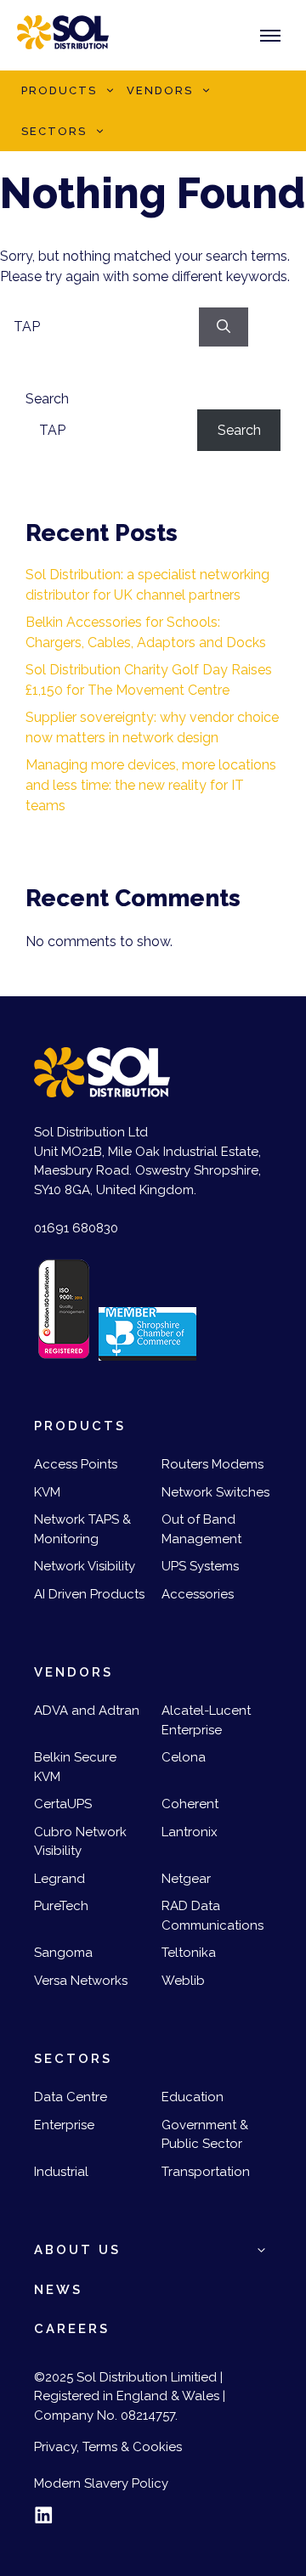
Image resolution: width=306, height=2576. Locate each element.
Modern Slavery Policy (101, 2483)
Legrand (59, 1879)
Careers (72, 2329)
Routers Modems (212, 1464)
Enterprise (64, 2125)
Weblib (183, 1981)
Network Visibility (85, 1566)
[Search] (224, 327)
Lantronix (190, 1832)
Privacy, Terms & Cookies (108, 2447)
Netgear (186, 1879)
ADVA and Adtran (87, 1711)
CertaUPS (63, 1804)
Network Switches (215, 1492)
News (58, 2290)
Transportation (206, 2172)
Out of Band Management (201, 1529)
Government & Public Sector (205, 2135)
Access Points (76, 1464)
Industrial (61, 2172)
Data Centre (71, 2097)
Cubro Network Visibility (80, 1842)
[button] (110, 91)
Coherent (190, 1804)
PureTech (61, 1906)
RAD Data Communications (212, 1916)
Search (47, 399)
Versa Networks (81, 1981)
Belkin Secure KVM (75, 1767)
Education (193, 2097)
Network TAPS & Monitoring (82, 1529)
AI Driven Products (89, 1594)
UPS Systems (200, 1566)
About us (77, 2250)
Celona (184, 1757)
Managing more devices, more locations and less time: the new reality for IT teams (151, 785)
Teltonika (189, 1953)
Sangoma (63, 1953)
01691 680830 (76, 1228)
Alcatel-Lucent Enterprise (206, 1720)
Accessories (198, 1594)
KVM (47, 1492)
